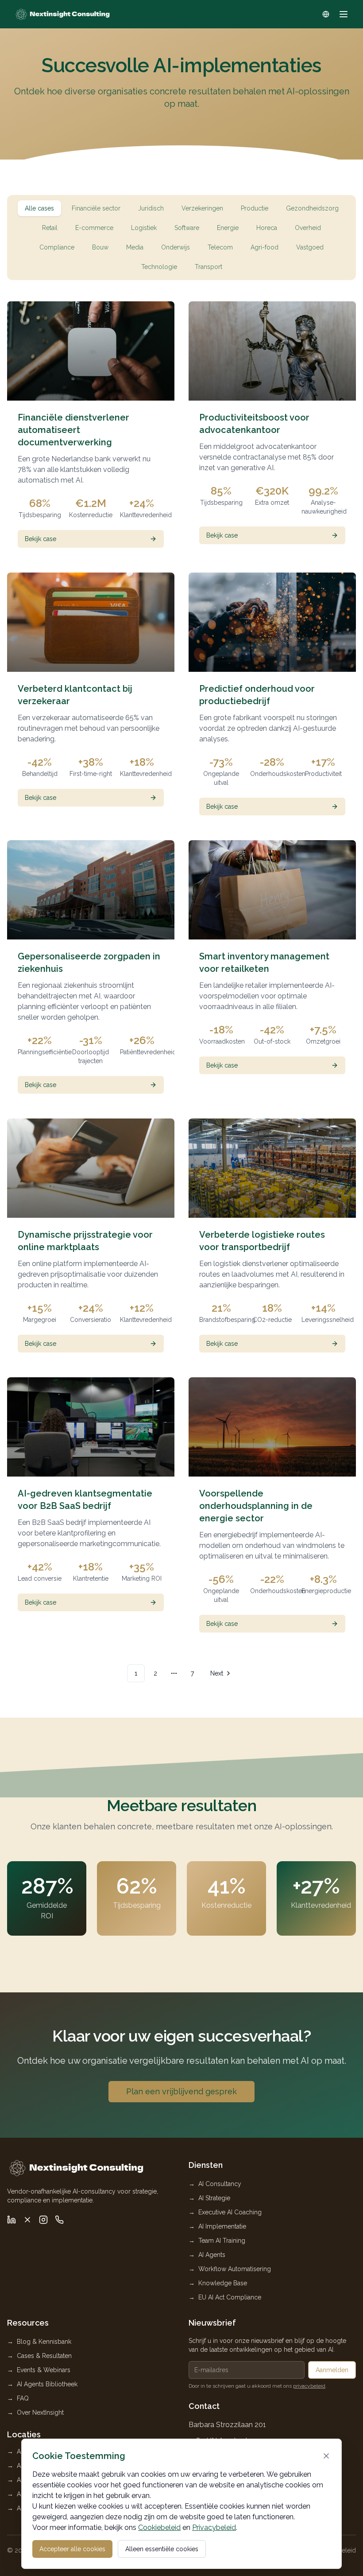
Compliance (57, 247)
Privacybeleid (214, 2527)
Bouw (100, 247)
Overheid (308, 228)
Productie (255, 208)
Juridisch (151, 208)
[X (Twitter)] (27, 2220)
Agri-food (265, 247)
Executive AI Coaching (230, 2212)
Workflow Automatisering (235, 2269)
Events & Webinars (44, 2370)
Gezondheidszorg (312, 208)
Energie (228, 228)
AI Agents (212, 2255)
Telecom (220, 247)
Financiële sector (96, 208)
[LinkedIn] (12, 2220)
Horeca (267, 228)
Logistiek (144, 228)
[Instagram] (43, 2220)
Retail (50, 228)
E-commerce (94, 228)
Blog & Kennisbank (44, 2342)
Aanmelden (332, 2370)
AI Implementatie (222, 2226)
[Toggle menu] (344, 14)
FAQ (23, 2398)
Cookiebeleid (159, 2527)
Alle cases (39, 208)
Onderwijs (176, 247)
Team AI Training (222, 2241)
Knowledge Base (223, 2283)
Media (135, 247)
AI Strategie (214, 2198)
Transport (209, 267)
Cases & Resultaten (44, 2356)
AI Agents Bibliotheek (47, 2384)
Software (187, 228)
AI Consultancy (220, 2184)
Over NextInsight (40, 2412)
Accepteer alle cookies (72, 2549)
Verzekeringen (202, 208)
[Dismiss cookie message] (326, 2456)
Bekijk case (41, 539)
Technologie (159, 267)
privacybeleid (309, 2386)
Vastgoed (310, 247)
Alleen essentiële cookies (162, 2549)
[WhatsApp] (59, 2220)
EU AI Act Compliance (230, 2297)
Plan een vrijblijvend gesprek (181, 2091)
